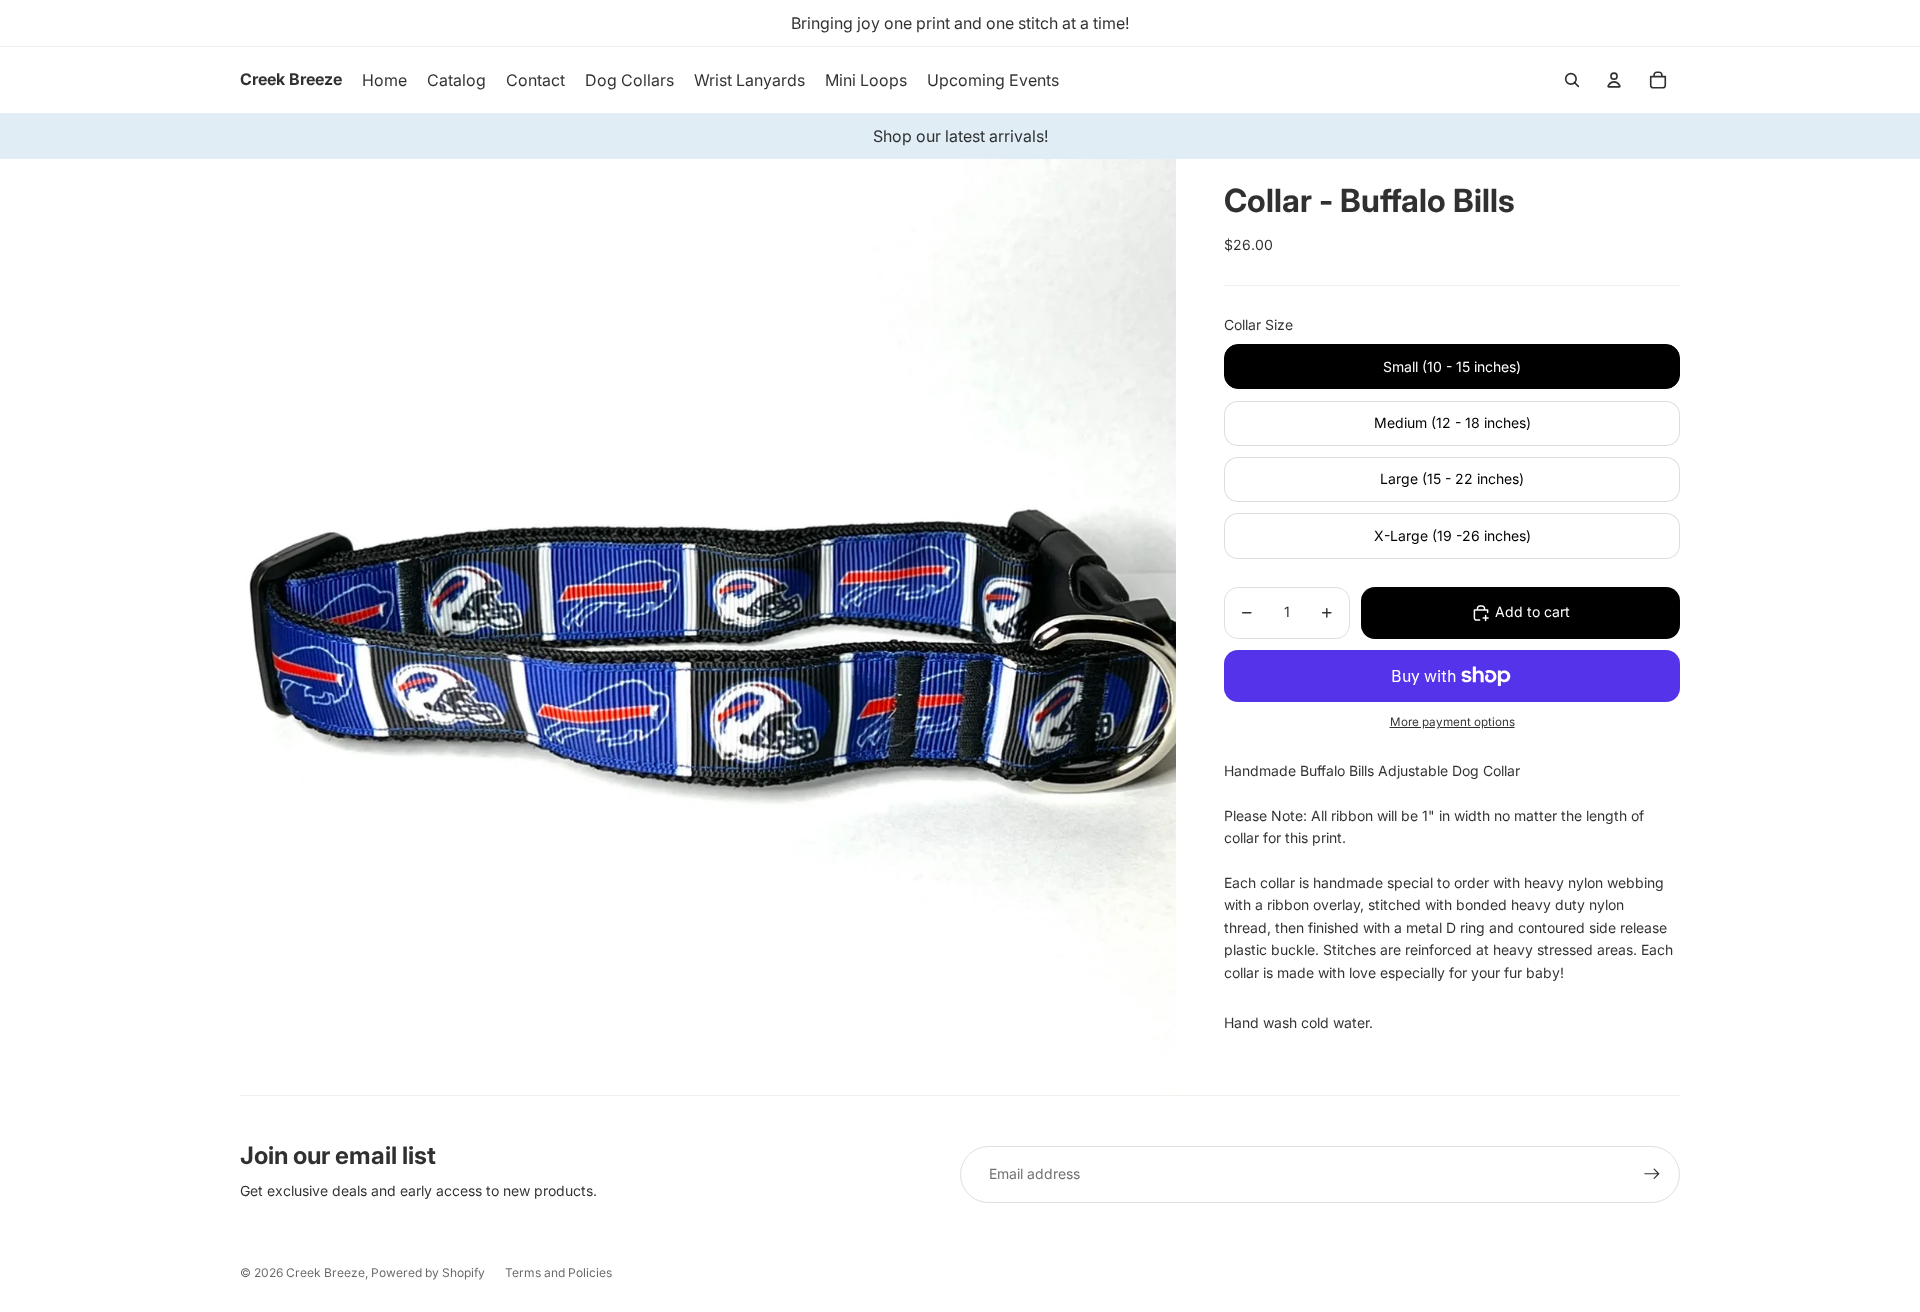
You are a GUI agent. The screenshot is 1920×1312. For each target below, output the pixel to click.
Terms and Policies (558, 1272)
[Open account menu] (1614, 80)
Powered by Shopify (428, 1272)
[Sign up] (1652, 1174)
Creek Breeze (325, 1272)
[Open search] (1572, 80)
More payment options (1452, 723)
